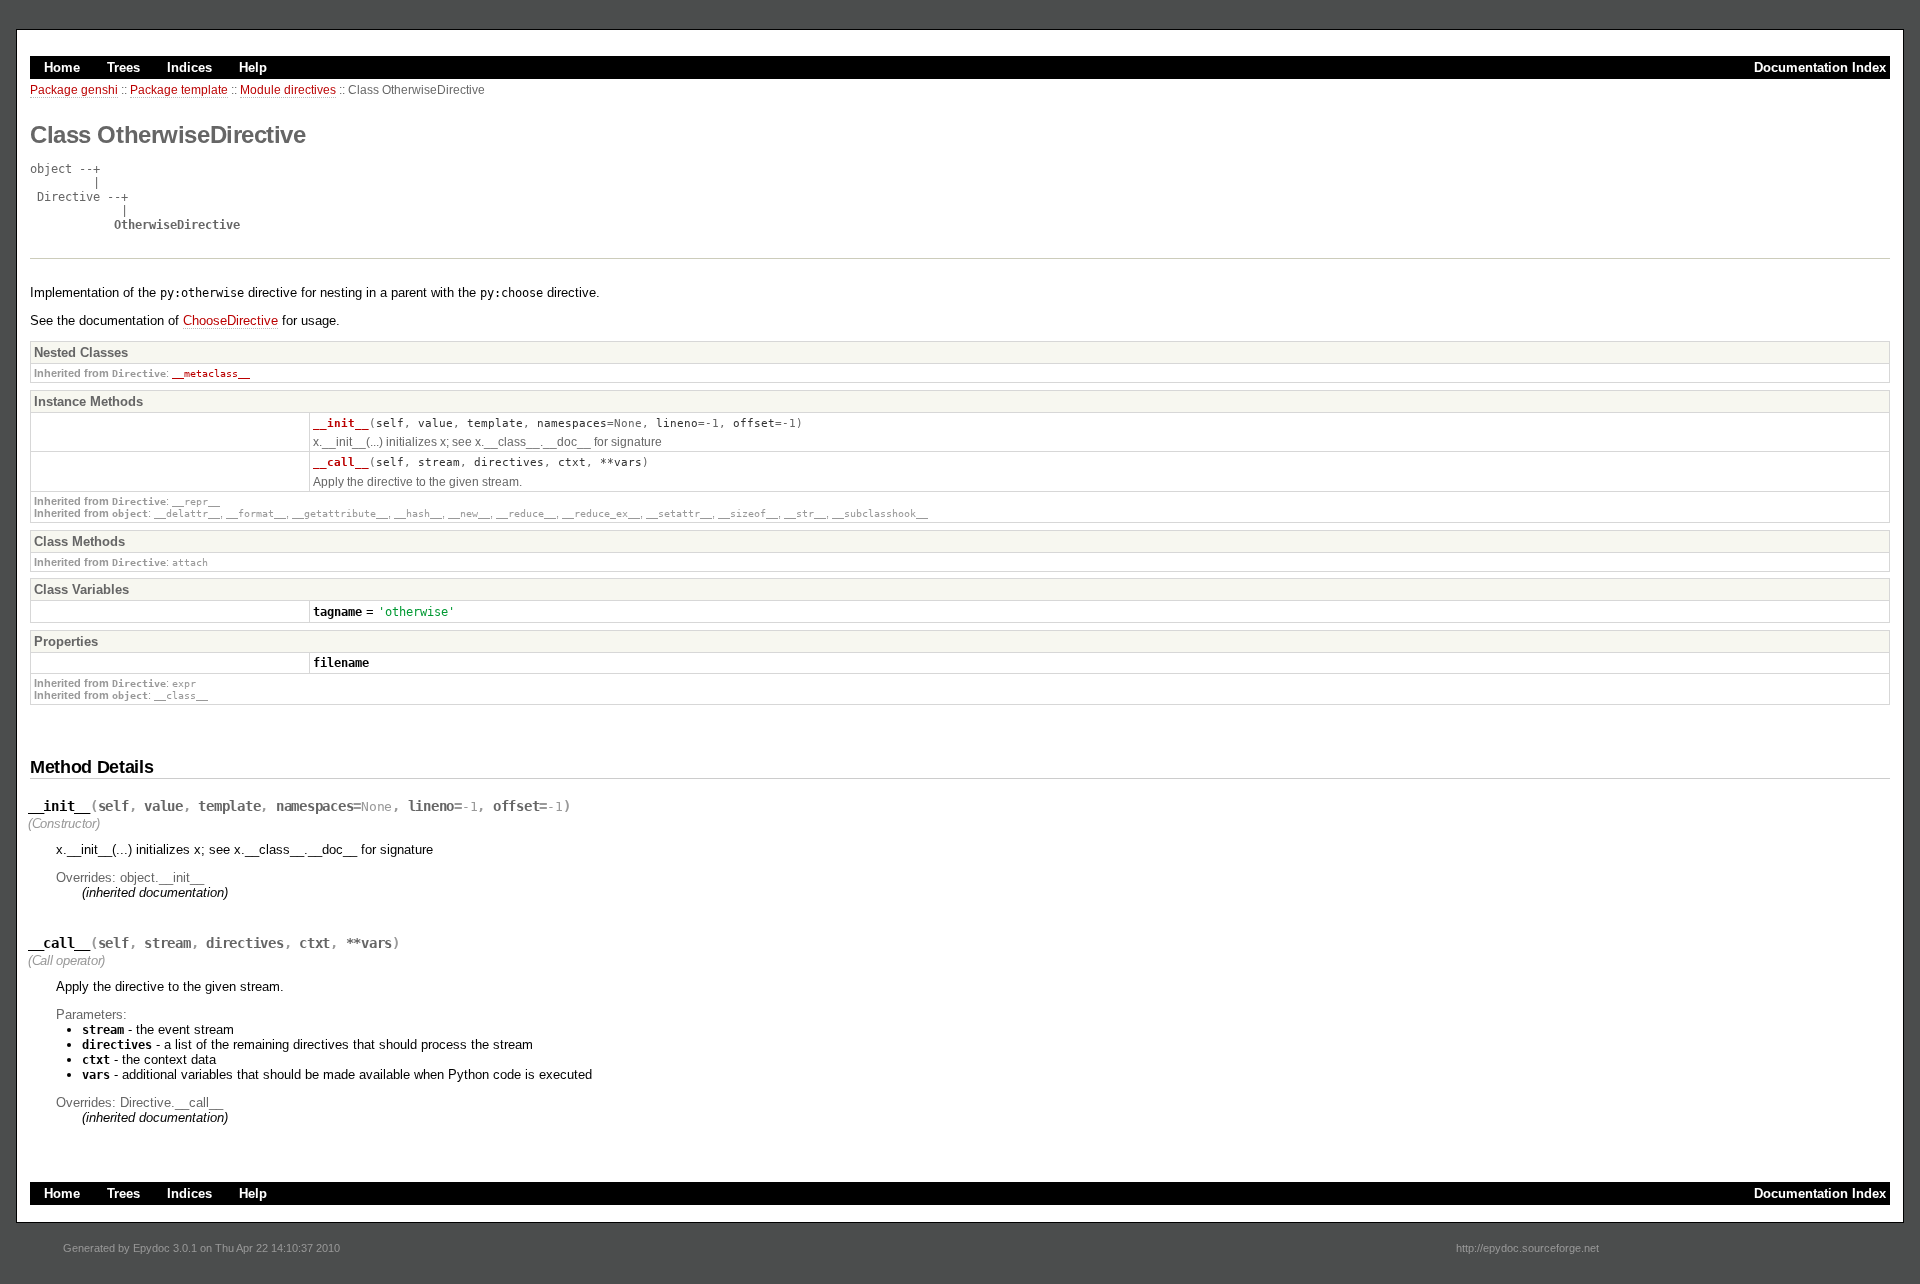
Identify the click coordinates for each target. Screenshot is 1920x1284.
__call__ (341, 462)
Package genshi (74, 90)
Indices (189, 67)
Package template (179, 90)
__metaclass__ (211, 373)
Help (253, 67)
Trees (123, 67)
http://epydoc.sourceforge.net (1527, 1248)
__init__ (341, 423)
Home (62, 67)
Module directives (288, 90)
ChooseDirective (230, 320)
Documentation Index (1820, 67)
